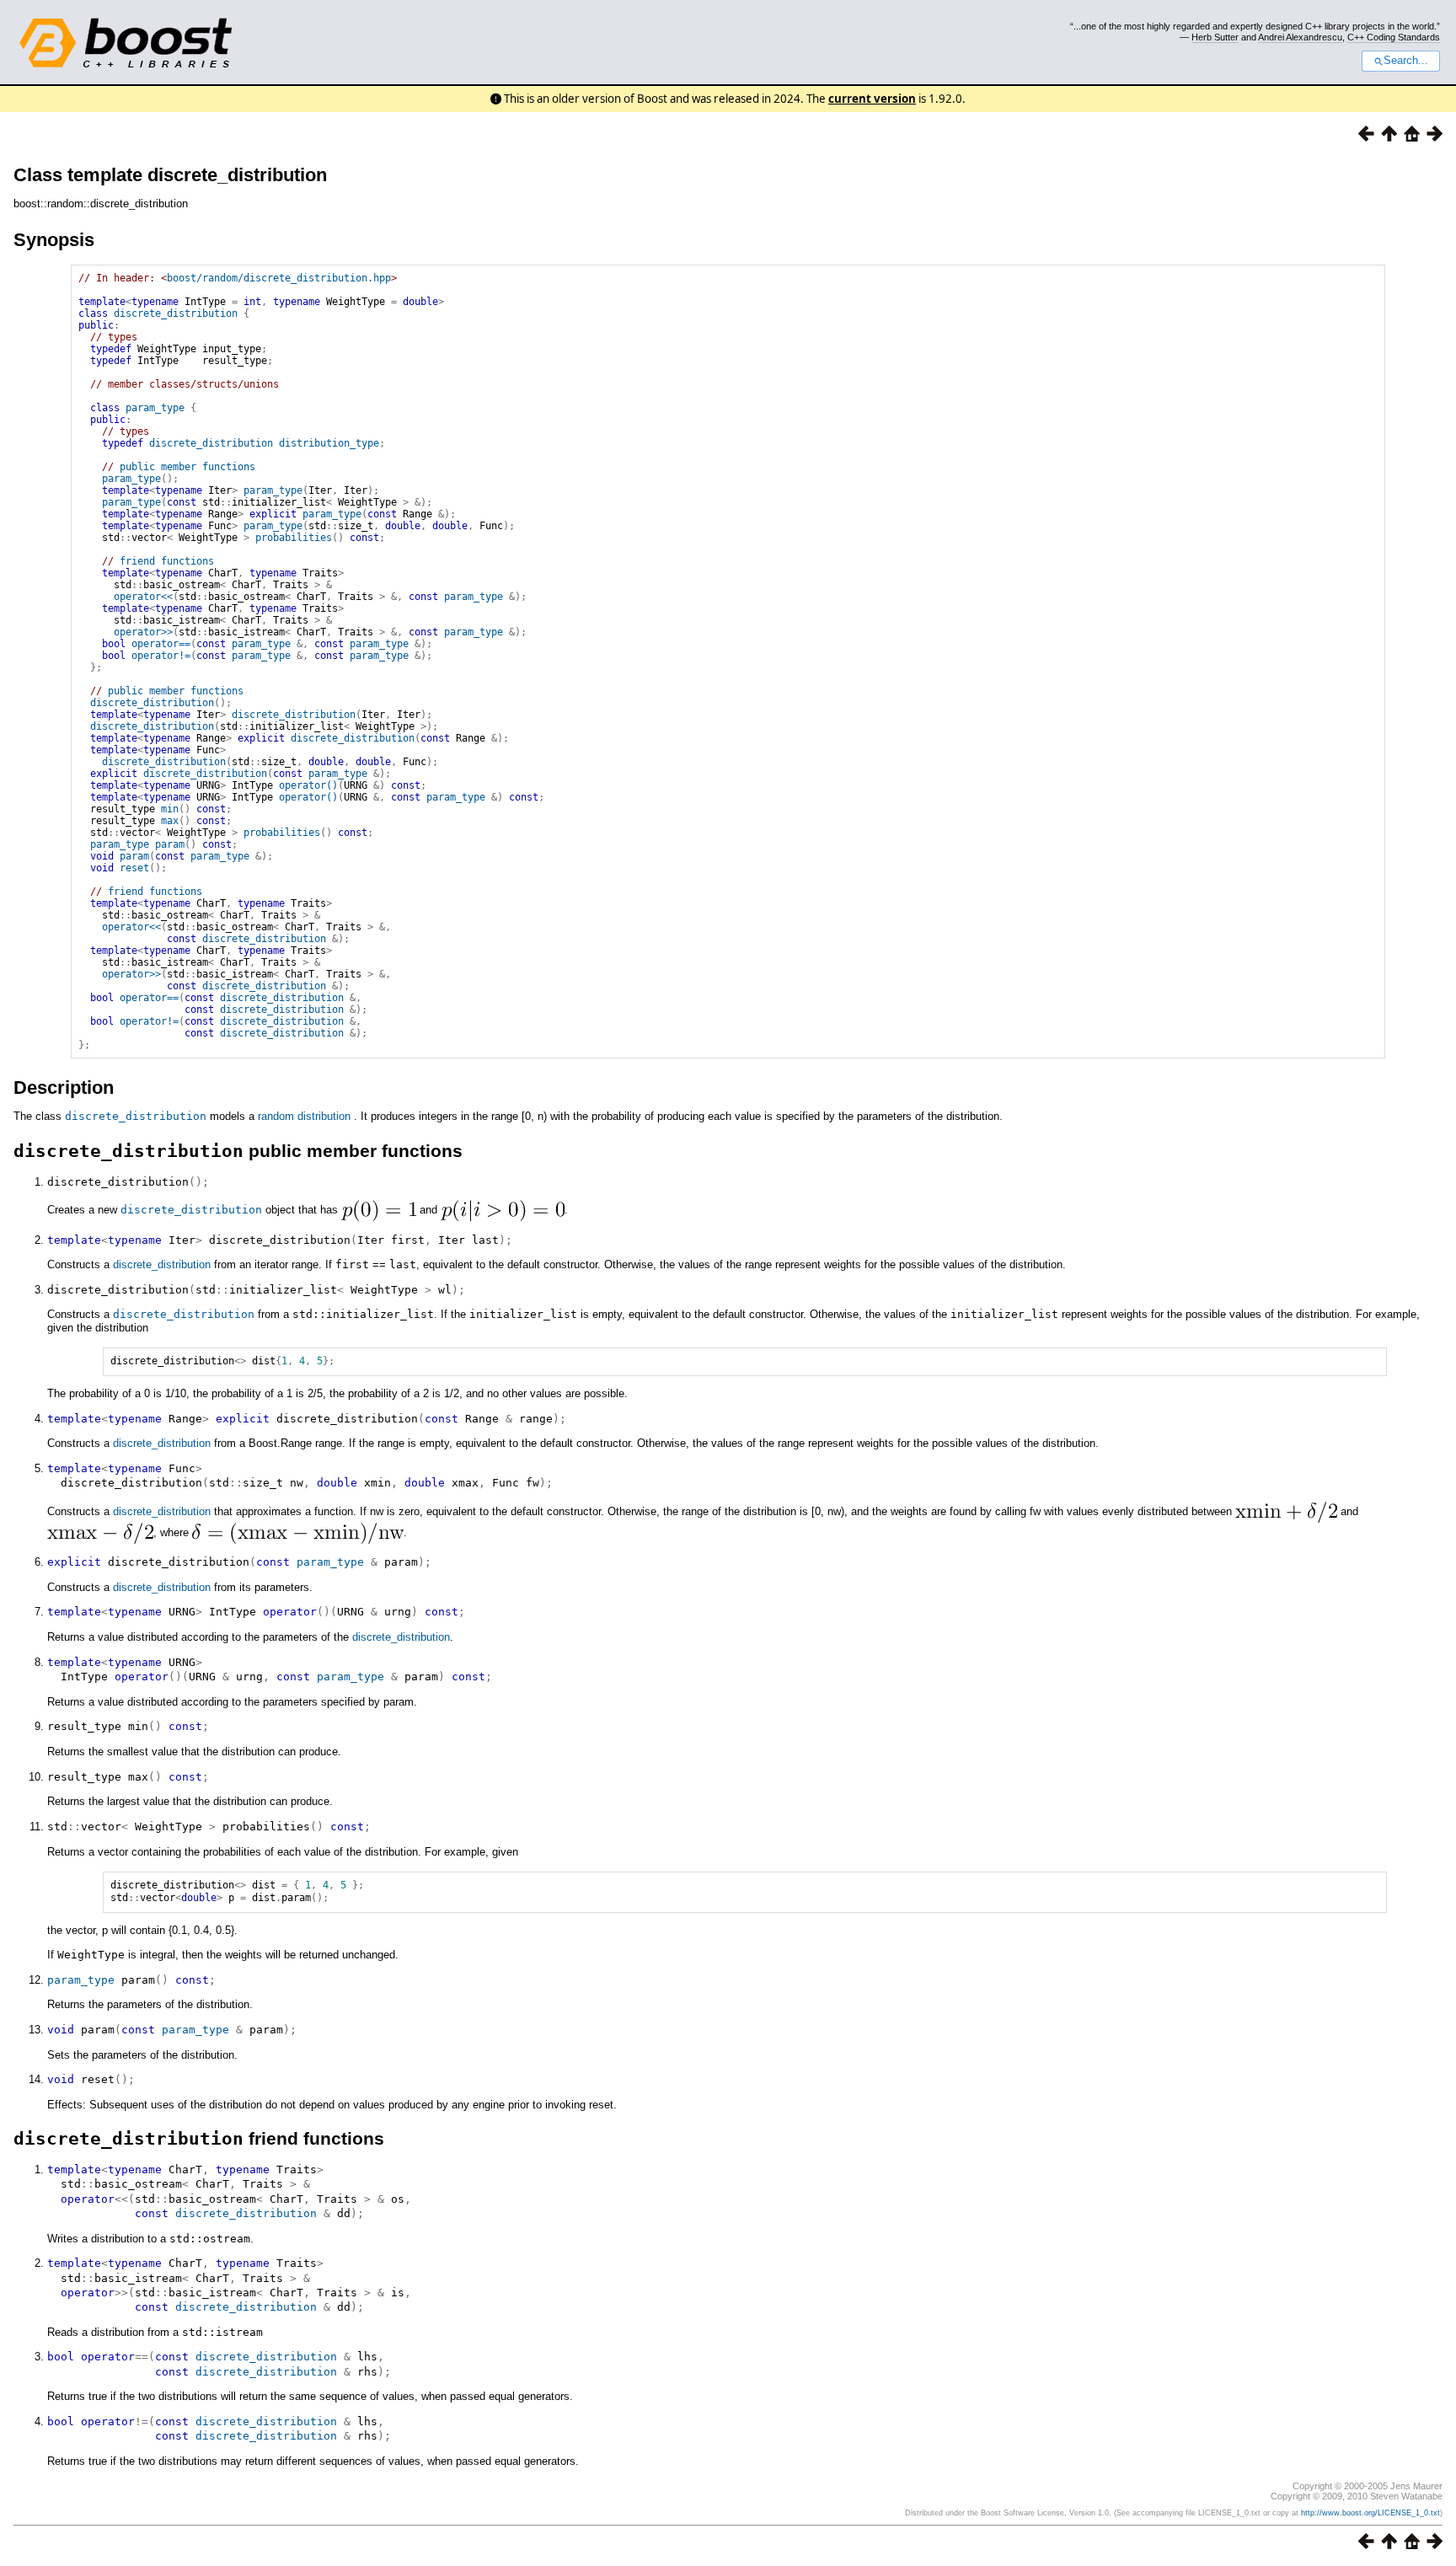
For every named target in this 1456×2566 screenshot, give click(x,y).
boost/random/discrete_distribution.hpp (279, 278)
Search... (1406, 61)
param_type (155, 408)
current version (872, 99)
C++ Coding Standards (1394, 37)
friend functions (167, 561)
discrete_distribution (176, 313)
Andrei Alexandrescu (1300, 37)
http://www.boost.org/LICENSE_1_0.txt (1370, 2513)
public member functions (187, 467)
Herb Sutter (1215, 37)
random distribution (304, 1116)
